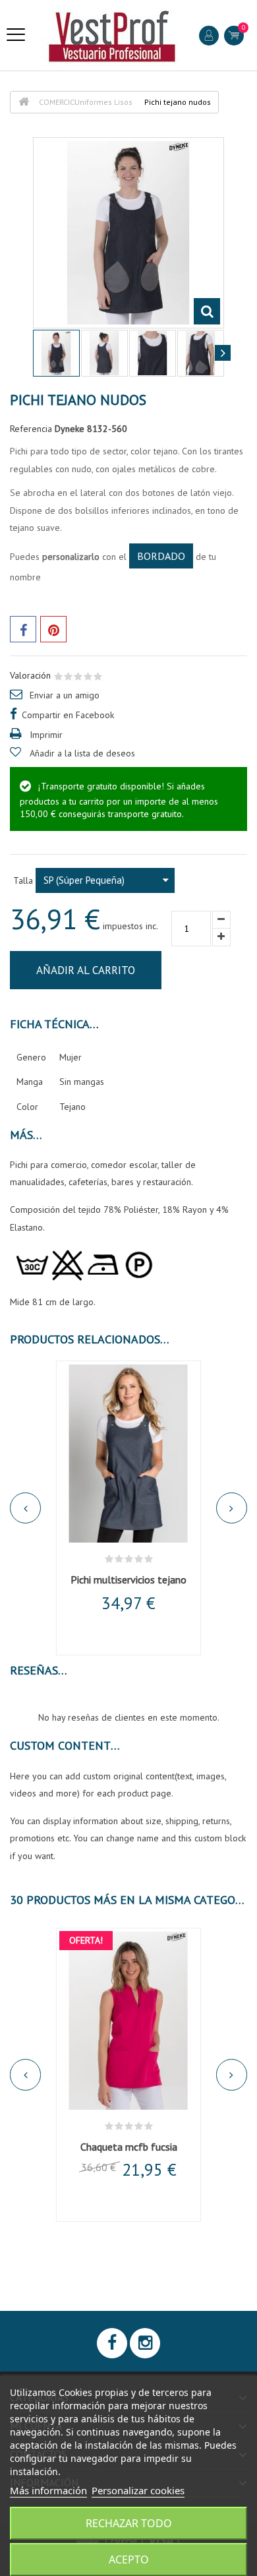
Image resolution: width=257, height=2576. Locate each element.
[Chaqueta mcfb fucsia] (128, 2021)
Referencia (31, 429)
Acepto (129, 2560)
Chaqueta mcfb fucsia (129, 2147)
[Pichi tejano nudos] (56, 353)
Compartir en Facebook (68, 715)
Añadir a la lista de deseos (82, 753)
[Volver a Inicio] (24, 102)
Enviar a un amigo (65, 695)
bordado (161, 556)
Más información (48, 2490)
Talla (24, 880)
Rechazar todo (129, 2523)
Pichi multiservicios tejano (128, 1579)
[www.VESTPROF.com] (112, 35)
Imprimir (46, 735)
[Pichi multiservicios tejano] (128, 1454)
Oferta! (86, 1940)
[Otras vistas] (34, 353)
